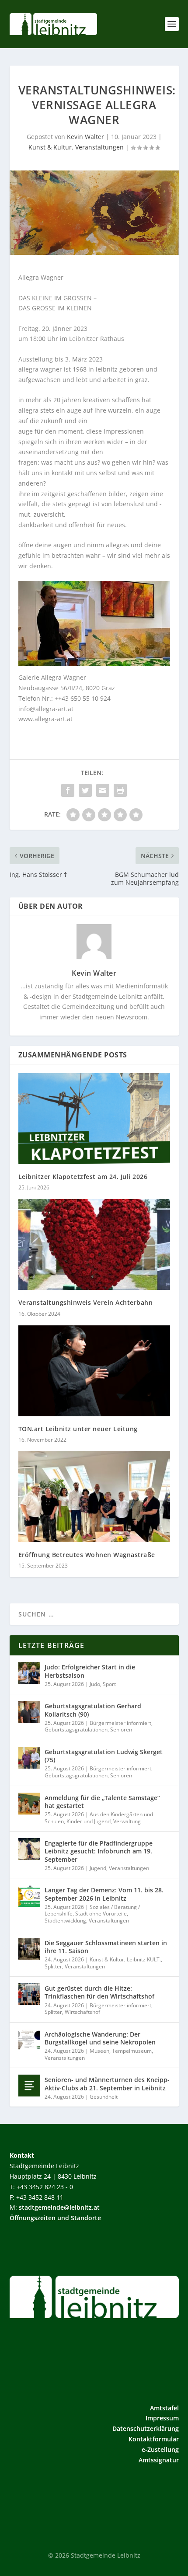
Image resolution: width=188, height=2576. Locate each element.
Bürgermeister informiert (120, 1723)
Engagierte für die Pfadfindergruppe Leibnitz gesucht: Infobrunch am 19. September (99, 1851)
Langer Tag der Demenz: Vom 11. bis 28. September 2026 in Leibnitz (104, 1894)
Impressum (162, 2418)
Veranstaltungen (99, 147)
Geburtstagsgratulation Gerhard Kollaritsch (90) (93, 1710)
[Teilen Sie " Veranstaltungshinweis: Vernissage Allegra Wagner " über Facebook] (68, 790)
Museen (99, 2051)
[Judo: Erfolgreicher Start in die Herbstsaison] (29, 1673)
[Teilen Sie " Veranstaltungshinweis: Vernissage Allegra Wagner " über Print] (120, 790)
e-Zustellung (160, 2449)
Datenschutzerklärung (146, 2428)
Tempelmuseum (132, 2051)
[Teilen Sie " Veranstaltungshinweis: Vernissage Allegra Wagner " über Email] (103, 790)
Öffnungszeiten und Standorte (55, 2218)
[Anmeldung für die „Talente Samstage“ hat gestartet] (29, 1804)
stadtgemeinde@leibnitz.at (59, 2207)
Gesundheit (104, 2097)
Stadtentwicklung (65, 1921)
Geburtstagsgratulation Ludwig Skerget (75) (104, 1756)
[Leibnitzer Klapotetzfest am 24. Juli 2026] (94, 1119)
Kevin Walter (85, 137)
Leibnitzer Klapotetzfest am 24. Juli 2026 (83, 1177)
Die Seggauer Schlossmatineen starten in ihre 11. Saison (106, 1947)
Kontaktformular (154, 2439)
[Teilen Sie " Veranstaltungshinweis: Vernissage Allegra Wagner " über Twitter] (85, 790)
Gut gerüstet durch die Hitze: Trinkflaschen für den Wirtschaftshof (99, 1992)
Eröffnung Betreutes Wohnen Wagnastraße (87, 1555)
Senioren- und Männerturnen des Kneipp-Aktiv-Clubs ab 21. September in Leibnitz (107, 2084)
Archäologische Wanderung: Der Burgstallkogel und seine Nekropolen (100, 2038)
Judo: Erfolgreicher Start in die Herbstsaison (90, 1671)
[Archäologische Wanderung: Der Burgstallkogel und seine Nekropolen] (29, 2040)
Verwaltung (127, 1821)
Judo (95, 1684)
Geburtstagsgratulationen (76, 1730)
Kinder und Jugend (89, 1821)
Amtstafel (164, 2408)
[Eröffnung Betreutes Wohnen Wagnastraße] (94, 1497)
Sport (109, 1684)
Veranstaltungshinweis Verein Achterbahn (86, 1302)
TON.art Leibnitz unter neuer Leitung (78, 1429)
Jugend (98, 1868)
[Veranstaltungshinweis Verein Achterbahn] (94, 1245)
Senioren (121, 1730)
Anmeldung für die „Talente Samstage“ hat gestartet (102, 1802)
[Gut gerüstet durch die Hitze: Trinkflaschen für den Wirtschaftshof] (29, 1994)
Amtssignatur (159, 2460)
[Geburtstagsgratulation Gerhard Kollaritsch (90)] (29, 1712)
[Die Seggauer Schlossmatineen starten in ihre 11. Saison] (29, 1949)
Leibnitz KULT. (144, 1959)
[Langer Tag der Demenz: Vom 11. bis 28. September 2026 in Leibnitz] (29, 1896)
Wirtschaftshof (82, 2012)
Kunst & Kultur (50, 147)
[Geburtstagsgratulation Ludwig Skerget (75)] (29, 1758)
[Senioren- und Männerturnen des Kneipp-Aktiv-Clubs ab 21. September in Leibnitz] (29, 2086)
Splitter (53, 1966)
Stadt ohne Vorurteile (101, 1914)
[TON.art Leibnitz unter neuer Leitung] (94, 1371)
